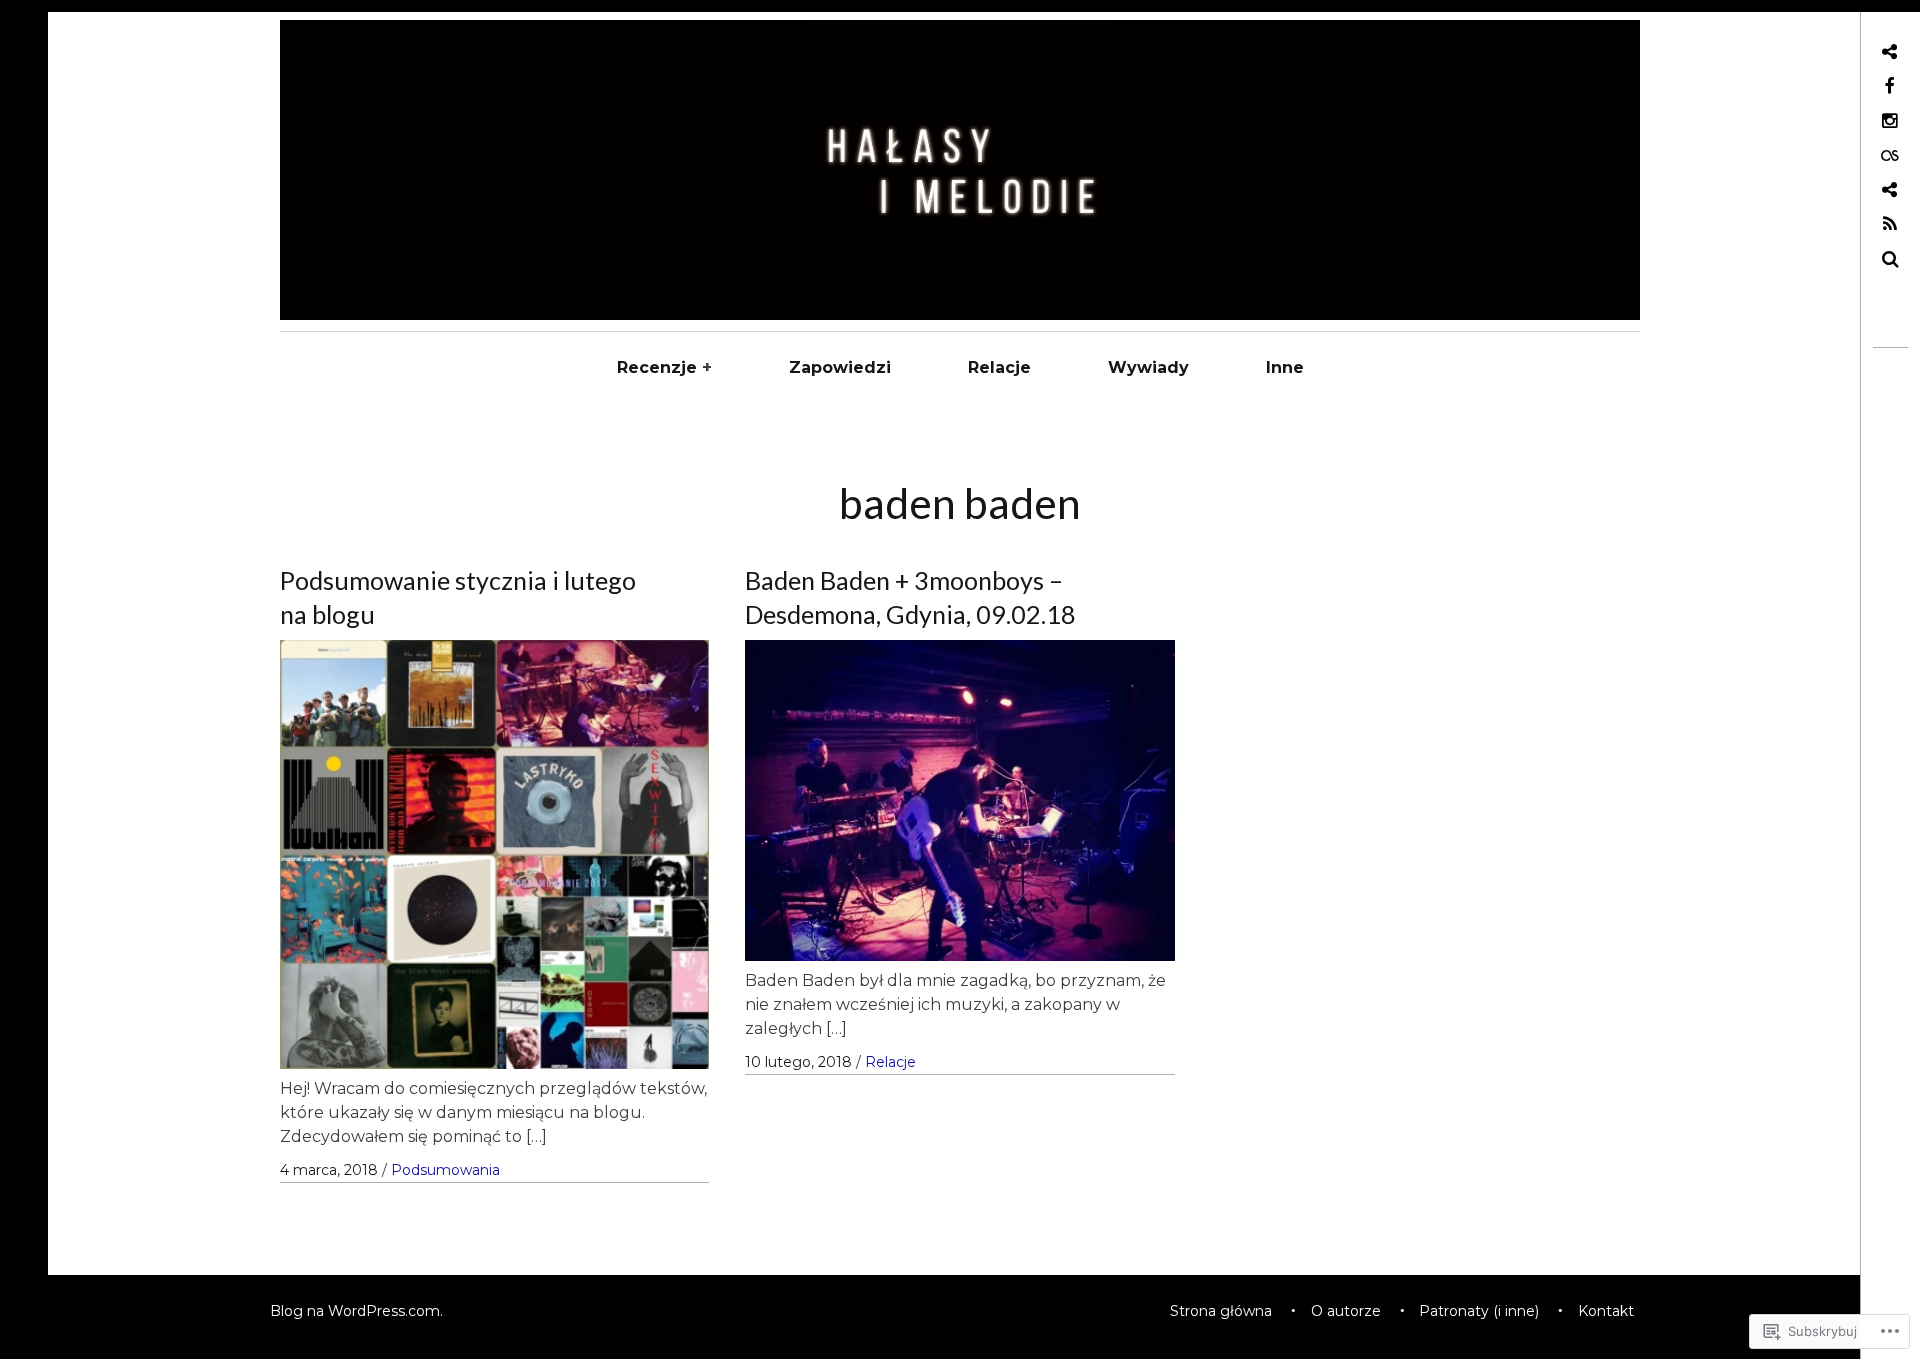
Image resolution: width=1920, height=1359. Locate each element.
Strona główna (1221, 1311)
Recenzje (657, 367)
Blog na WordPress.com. (356, 1311)
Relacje (999, 367)
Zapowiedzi (840, 367)
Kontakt (1606, 1311)
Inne (1285, 367)
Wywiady (1148, 367)
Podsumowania (445, 1170)
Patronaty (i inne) (1479, 1311)
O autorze (1346, 1311)
